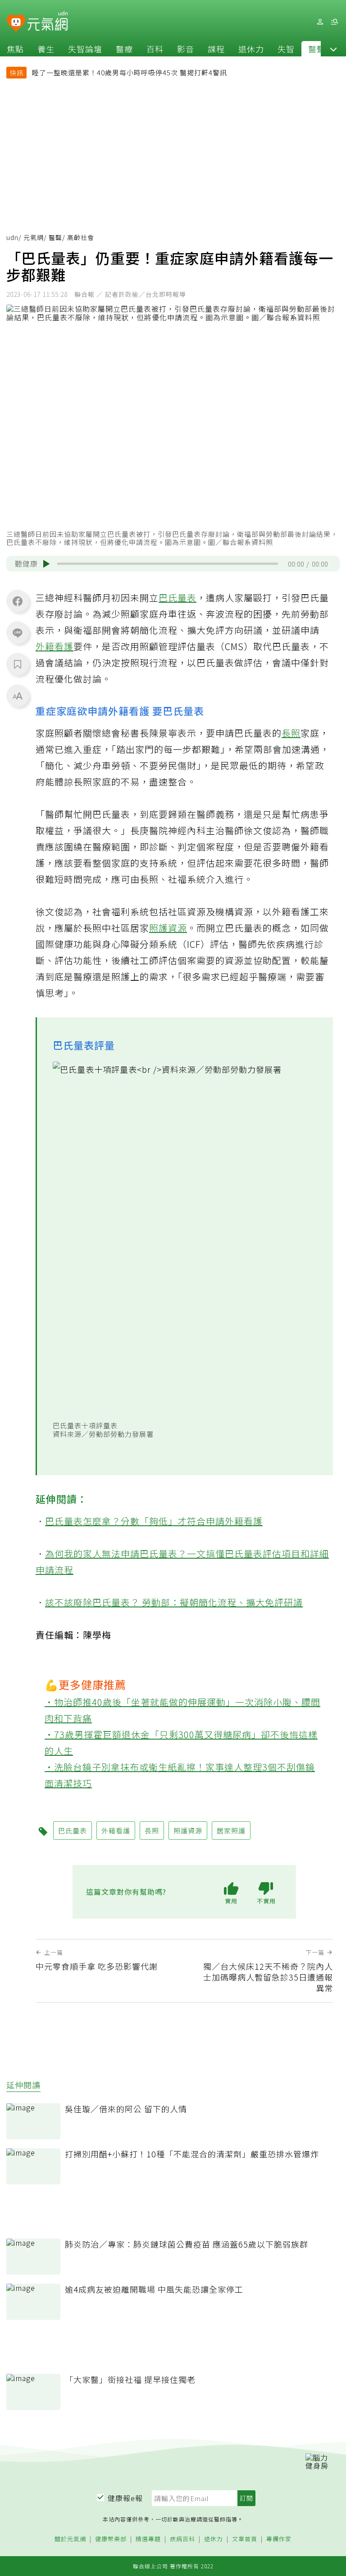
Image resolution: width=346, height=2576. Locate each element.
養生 (46, 49)
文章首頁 (245, 2539)
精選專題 (148, 2539)
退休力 (251, 49)
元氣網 (34, 237)
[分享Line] (18, 632)
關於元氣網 (70, 2539)
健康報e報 (125, 2498)
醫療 (124, 49)
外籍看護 (55, 646)
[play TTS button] (46, 564)
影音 (186, 49)
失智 (286, 49)
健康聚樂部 (111, 2539)
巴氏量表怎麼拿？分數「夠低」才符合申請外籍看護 (154, 1521)
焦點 (15, 49)
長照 (291, 733)
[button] (333, 49)
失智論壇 (85, 49)
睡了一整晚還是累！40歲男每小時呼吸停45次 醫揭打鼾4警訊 (130, 72)
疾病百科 (182, 2539)
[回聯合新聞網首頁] (16, 23)
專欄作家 (279, 2539)
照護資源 (168, 928)
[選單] (334, 22)
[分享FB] (18, 601)
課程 (216, 49)
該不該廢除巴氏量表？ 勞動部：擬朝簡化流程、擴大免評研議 (174, 1602)
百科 (155, 49)
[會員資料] (320, 22)
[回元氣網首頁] (48, 22)
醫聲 (317, 49)
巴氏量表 (178, 598)
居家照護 (231, 1830)
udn (12, 237)
